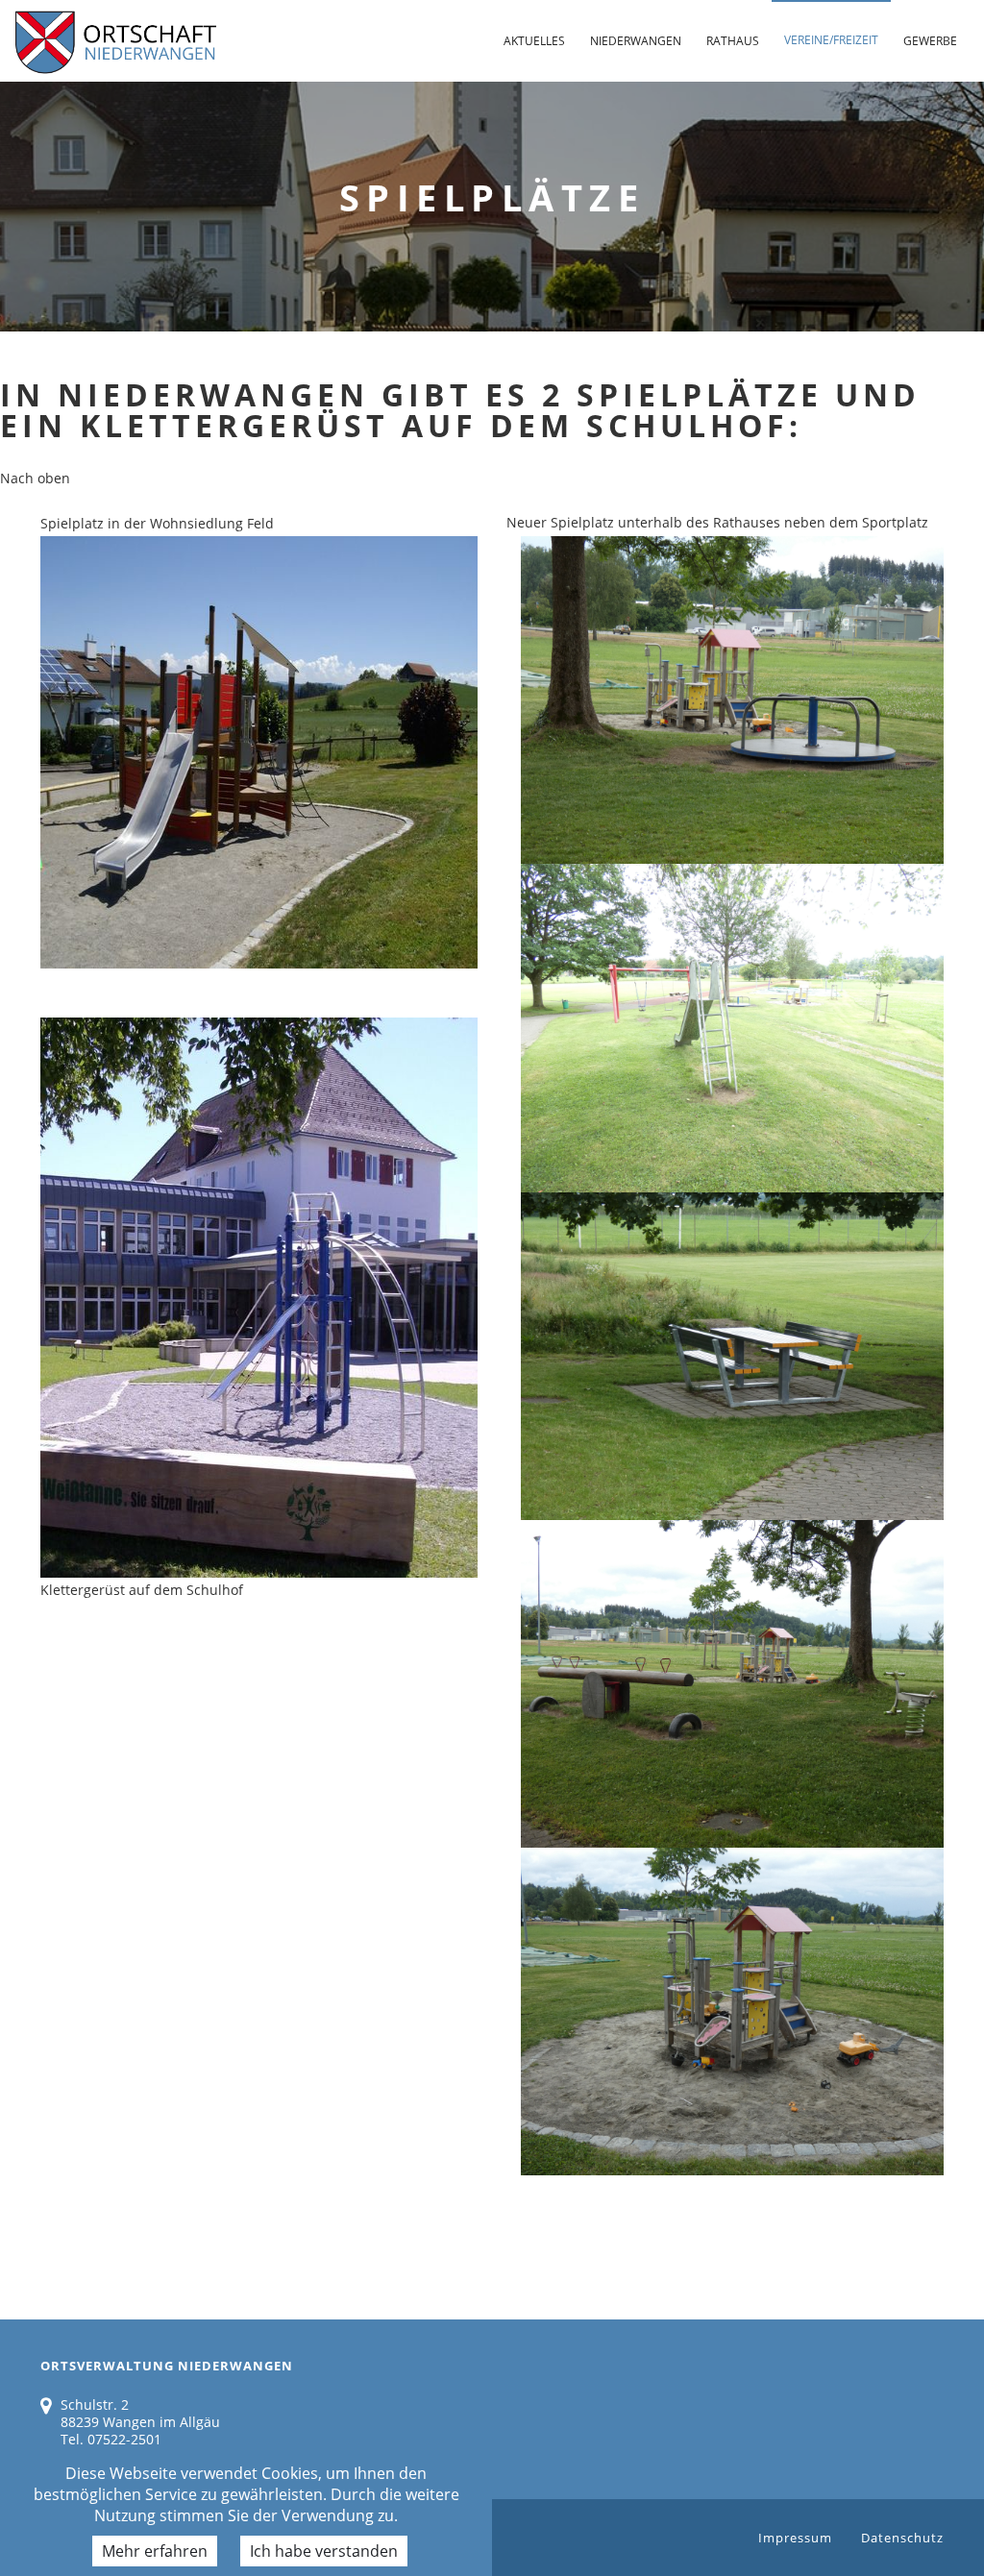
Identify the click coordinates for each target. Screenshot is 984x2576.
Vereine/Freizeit (831, 40)
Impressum (795, 2538)
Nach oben (35, 478)
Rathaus (733, 41)
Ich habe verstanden (324, 2551)
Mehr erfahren (155, 2551)
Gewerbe (930, 41)
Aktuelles (534, 41)
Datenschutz (902, 2538)
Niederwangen (636, 41)
